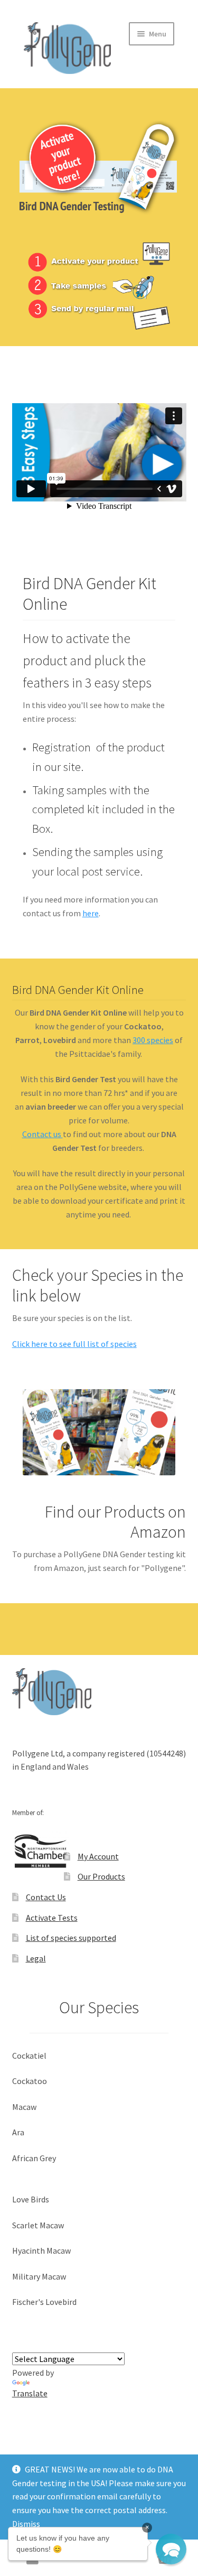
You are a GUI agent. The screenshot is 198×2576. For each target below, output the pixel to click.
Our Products (101, 1876)
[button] (171, 2549)
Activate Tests (52, 1918)
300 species (153, 1040)
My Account (98, 1856)
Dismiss (26, 2524)
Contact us (43, 1134)
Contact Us (46, 1897)
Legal (36, 1958)
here (91, 913)
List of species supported (71, 1938)
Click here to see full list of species (74, 1344)
